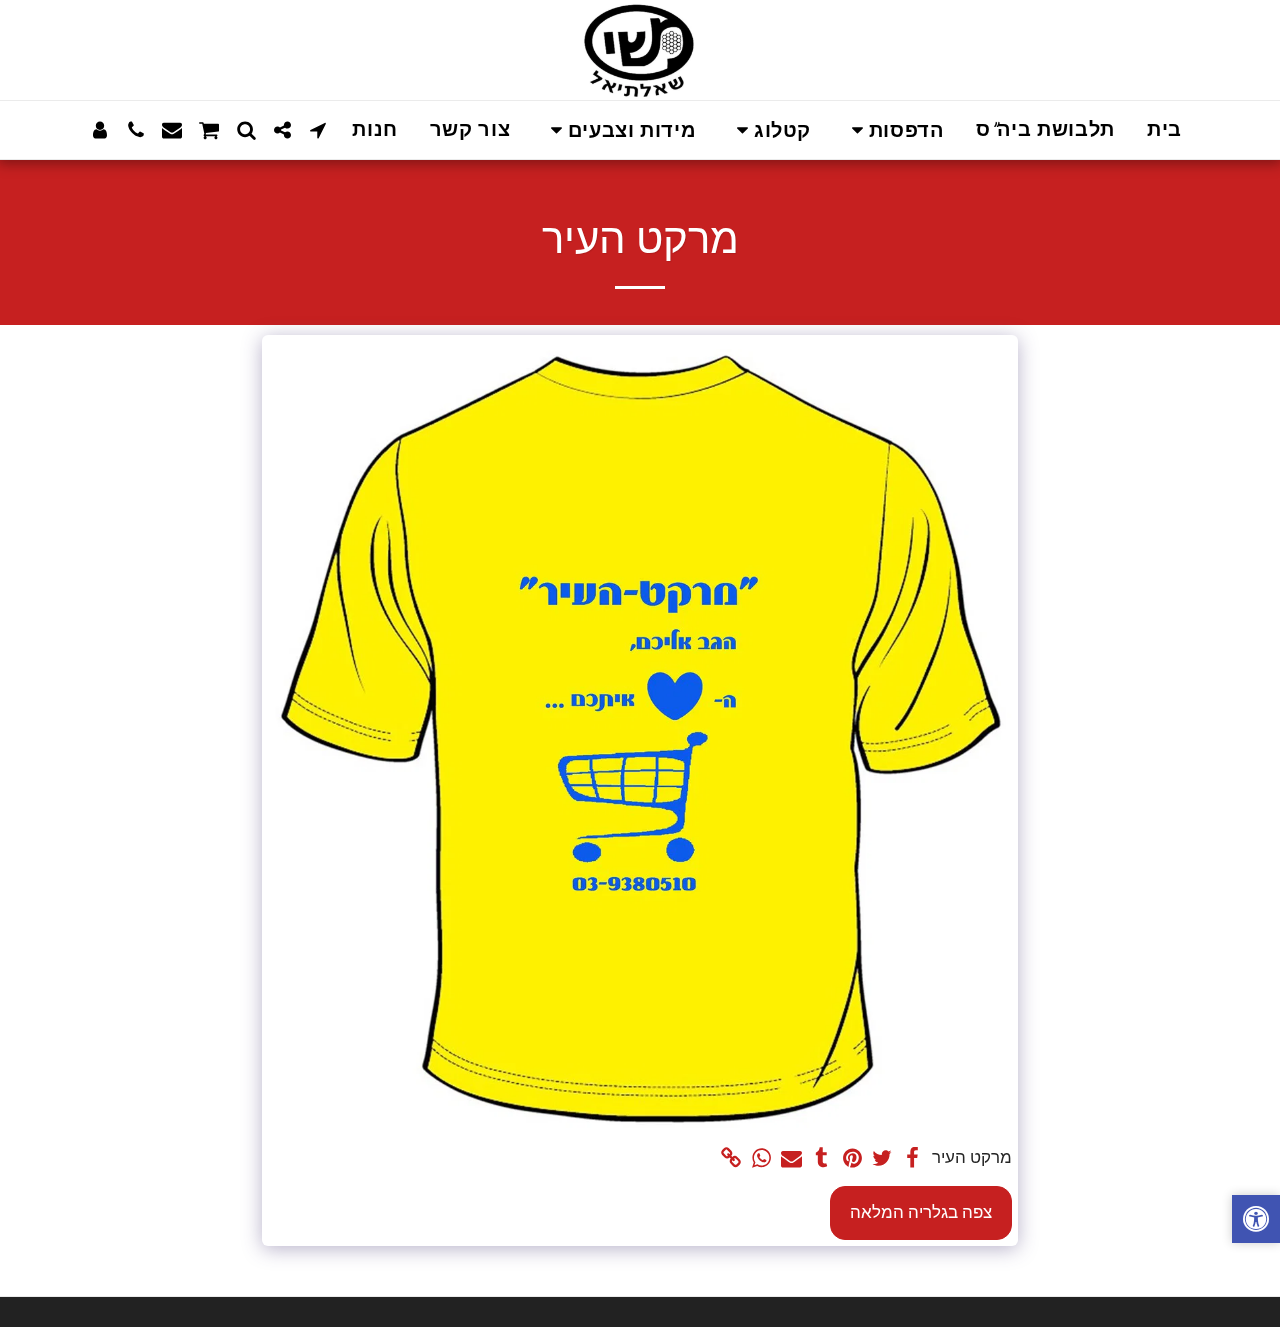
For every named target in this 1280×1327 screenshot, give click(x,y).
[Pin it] (852, 1159)
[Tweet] (883, 1159)
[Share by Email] (792, 1159)
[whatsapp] (761, 1159)
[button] (893, 130)
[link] (731, 1159)
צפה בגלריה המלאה (921, 1212)
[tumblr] (822, 1159)
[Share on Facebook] (913, 1159)
